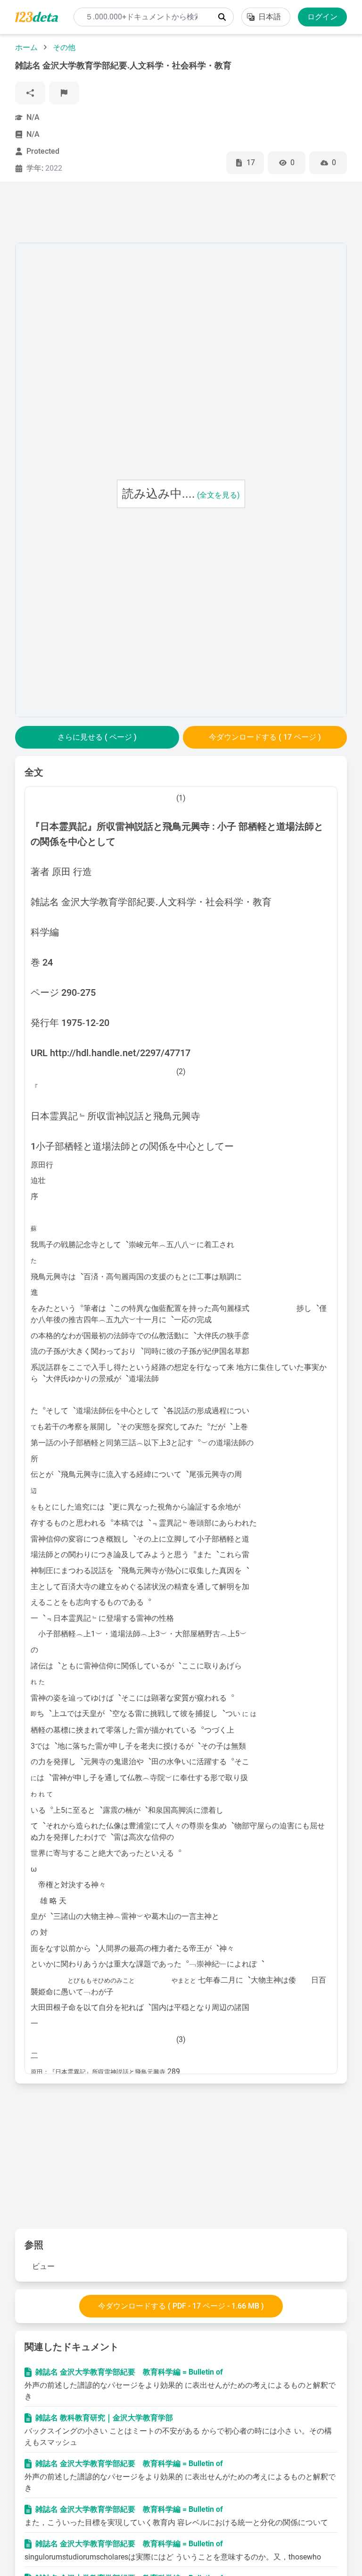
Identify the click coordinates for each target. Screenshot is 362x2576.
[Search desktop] (222, 17)
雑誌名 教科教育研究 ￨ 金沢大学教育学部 (104, 2418)
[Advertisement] (187, 214)
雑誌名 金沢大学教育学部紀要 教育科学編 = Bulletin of (129, 2372)
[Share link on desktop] (30, 93)
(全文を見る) (218, 495)
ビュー (43, 2266)
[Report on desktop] (64, 93)
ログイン (322, 17)
